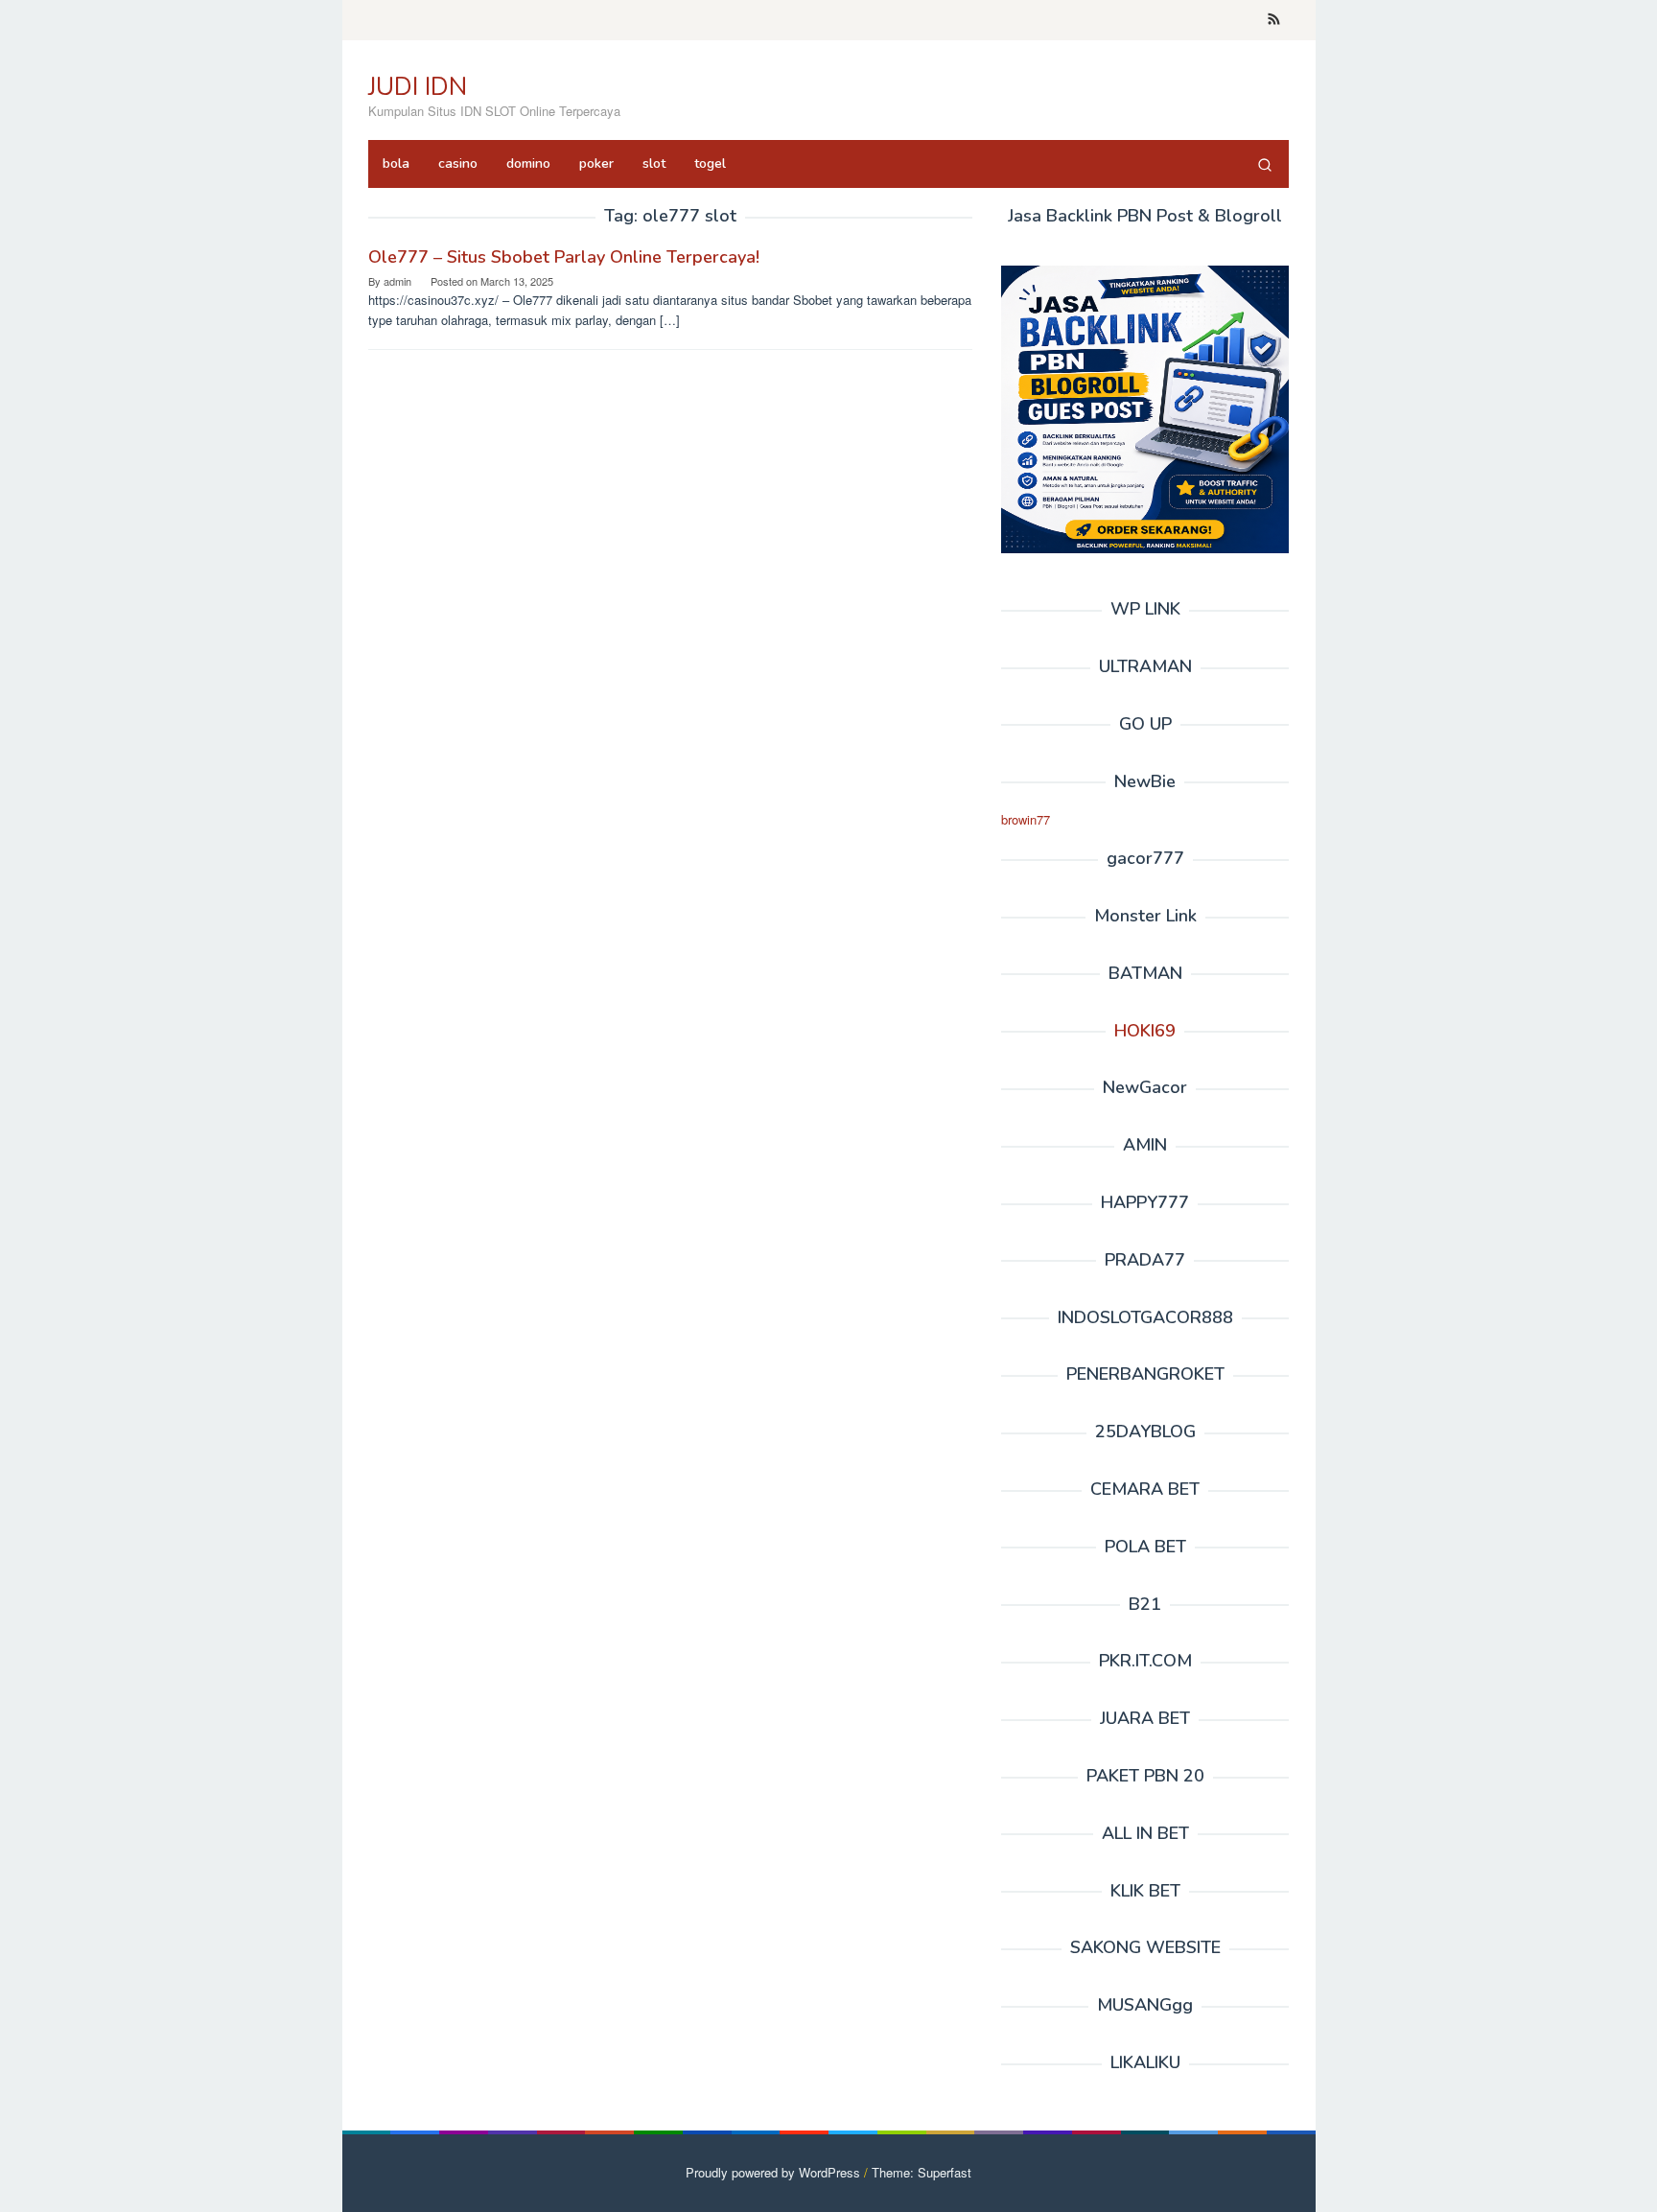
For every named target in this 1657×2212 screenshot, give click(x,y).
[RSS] (1274, 20)
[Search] (1265, 164)
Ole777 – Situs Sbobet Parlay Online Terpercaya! (564, 257)
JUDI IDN (418, 87)
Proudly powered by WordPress (773, 2172)
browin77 (1026, 819)
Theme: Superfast (922, 2172)
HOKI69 (1145, 1031)
